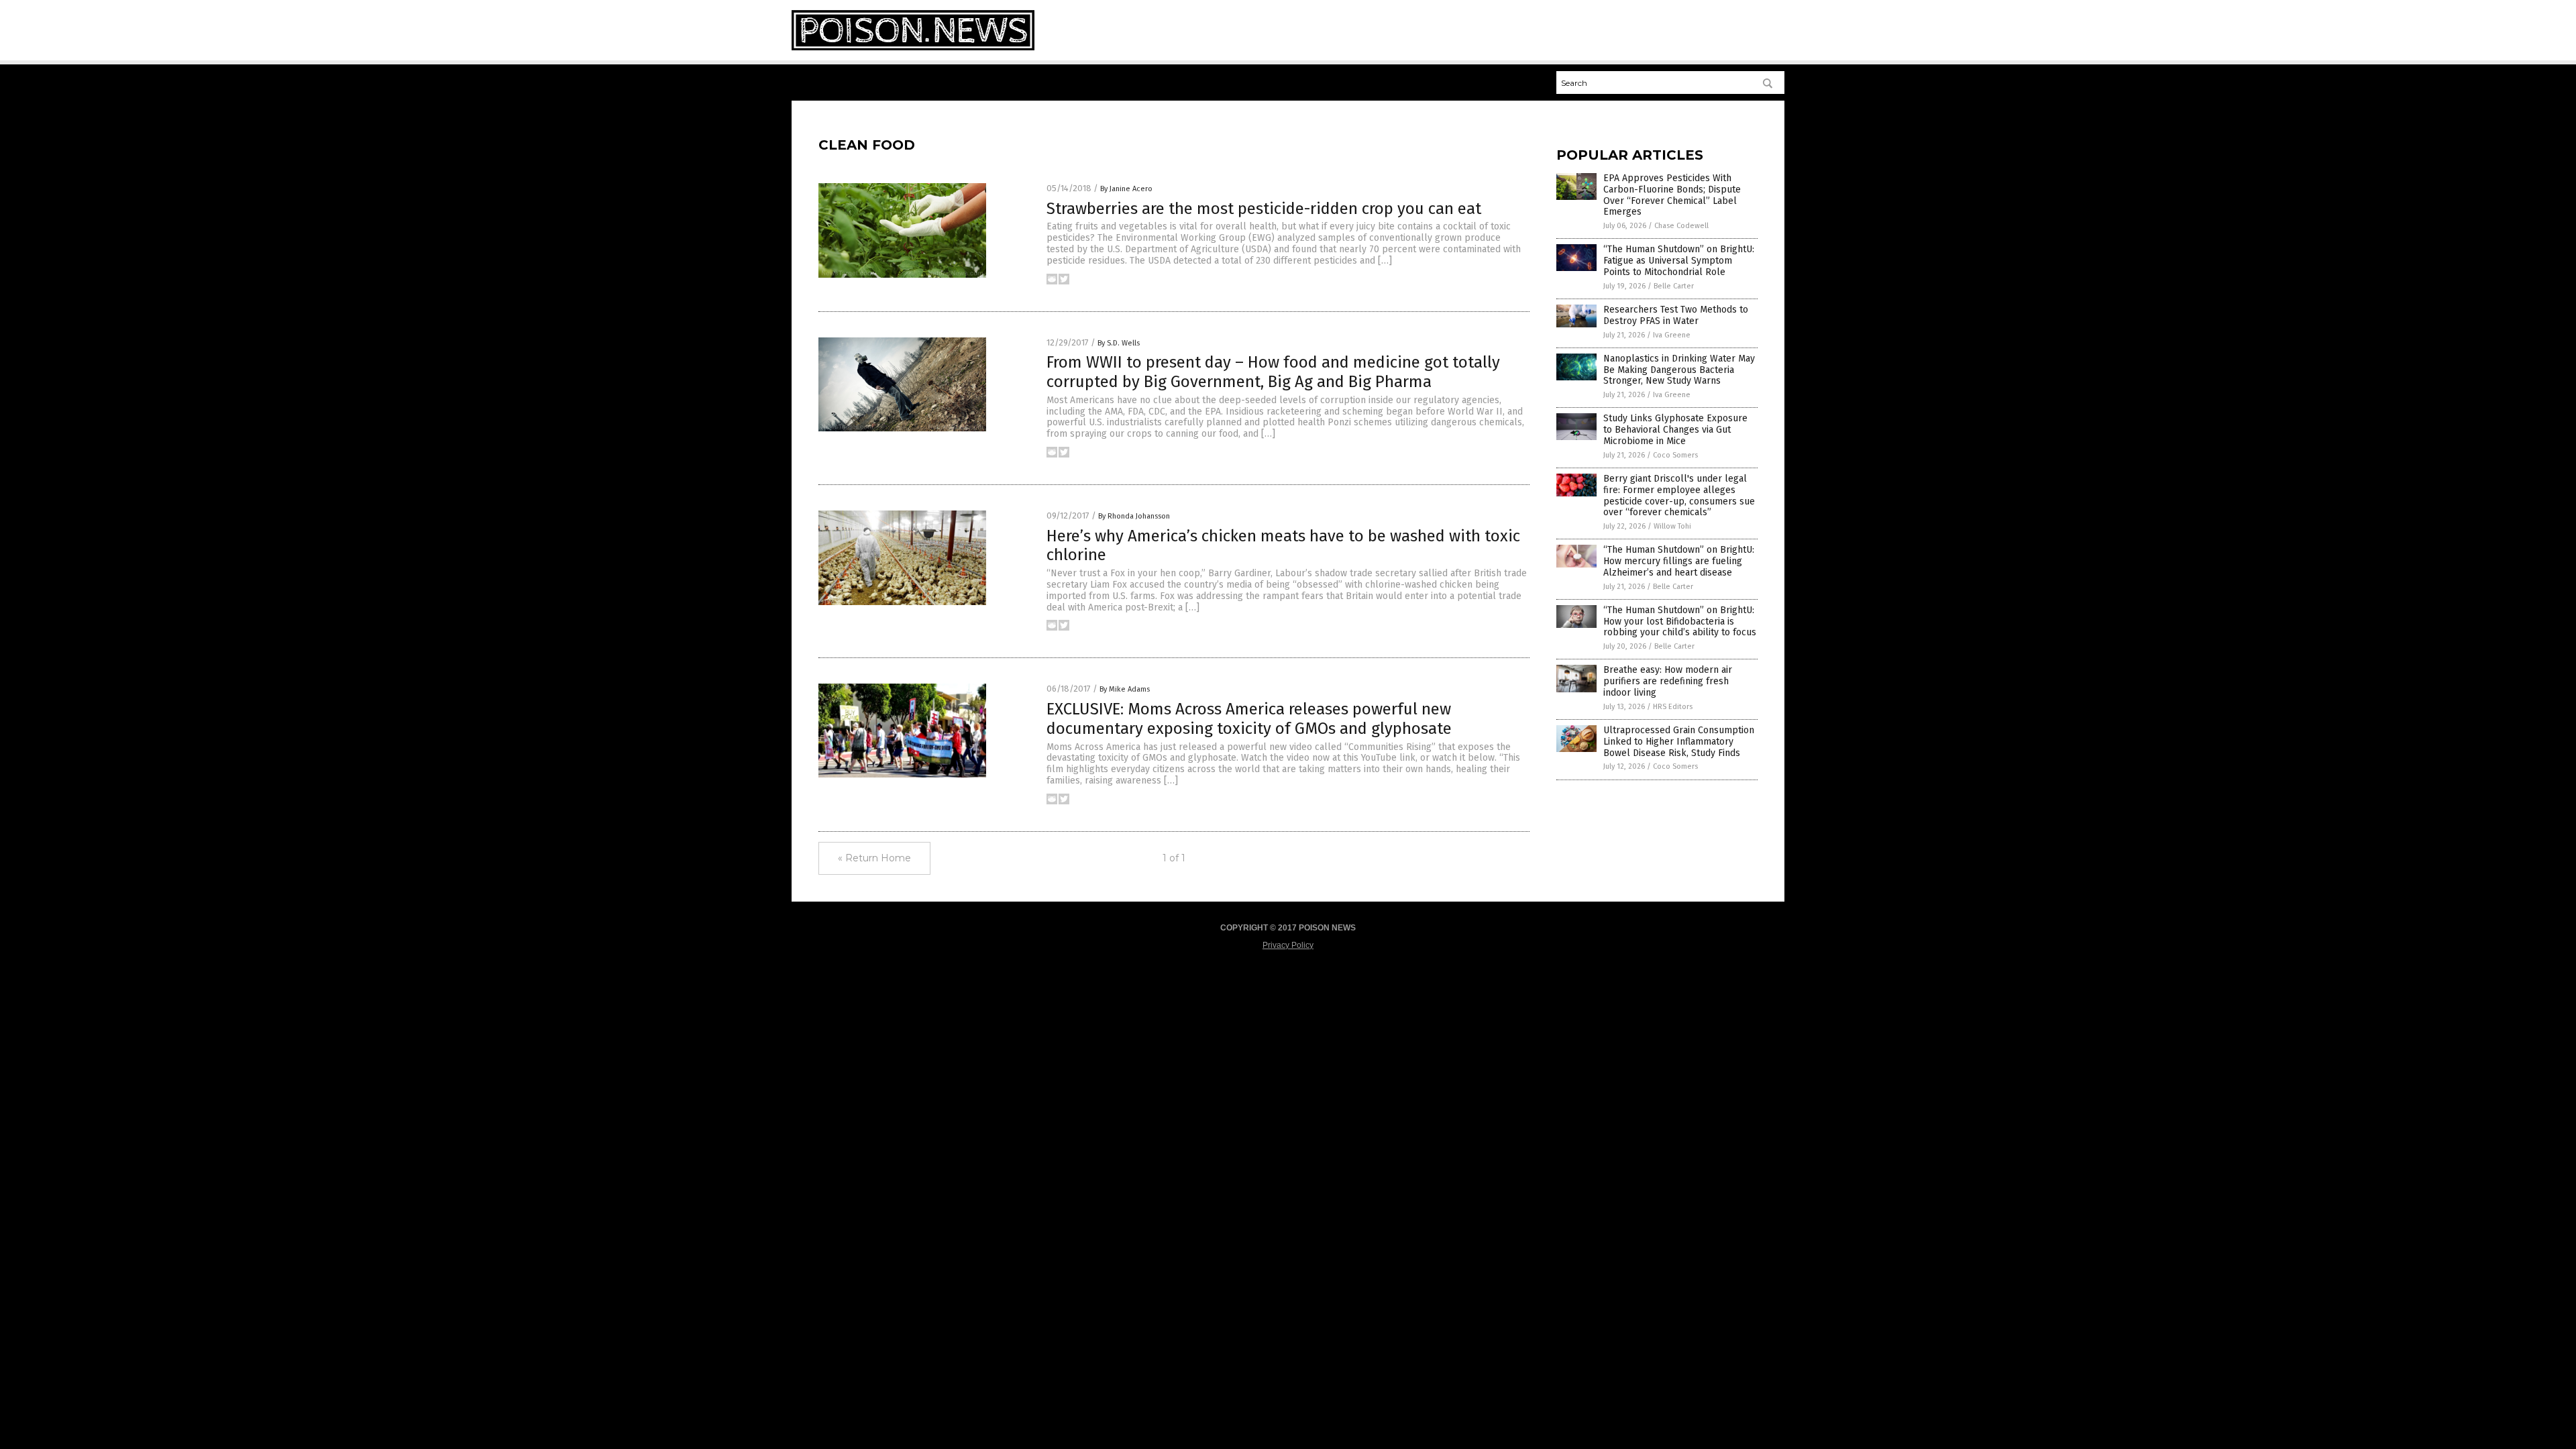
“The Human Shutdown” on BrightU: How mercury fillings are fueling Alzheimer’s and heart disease (1679, 561)
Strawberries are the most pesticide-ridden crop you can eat (1264, 209)
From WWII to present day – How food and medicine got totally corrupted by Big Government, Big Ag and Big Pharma (1273, 372)
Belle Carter (1674, 286)
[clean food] (913, 48)
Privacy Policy (1288, 945)
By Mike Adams (1125, 689)
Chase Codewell (1681, 226)
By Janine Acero (1126, 189)
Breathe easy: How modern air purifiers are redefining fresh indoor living (1668, 681)
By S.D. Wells (1119, 343)
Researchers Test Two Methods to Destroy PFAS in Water (1676, 315)
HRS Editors (1673, 707)
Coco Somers (1675, 455)
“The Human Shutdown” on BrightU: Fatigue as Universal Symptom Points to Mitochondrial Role (1679, 261)
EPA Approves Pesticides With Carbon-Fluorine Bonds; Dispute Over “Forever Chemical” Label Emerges (1672, 195)
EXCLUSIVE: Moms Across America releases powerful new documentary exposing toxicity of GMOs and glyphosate (1249, 719)
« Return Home (874, 858)
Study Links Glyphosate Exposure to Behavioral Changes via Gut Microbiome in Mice (1675, 430)
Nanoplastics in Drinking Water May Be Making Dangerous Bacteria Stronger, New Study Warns (1679, 370)
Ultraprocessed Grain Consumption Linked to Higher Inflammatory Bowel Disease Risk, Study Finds (1679, 742)
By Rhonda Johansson (1134, 516)
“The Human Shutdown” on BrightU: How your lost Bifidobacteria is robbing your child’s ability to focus (1680, 622)
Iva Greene (1672, 335)
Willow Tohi (1672, 526)
